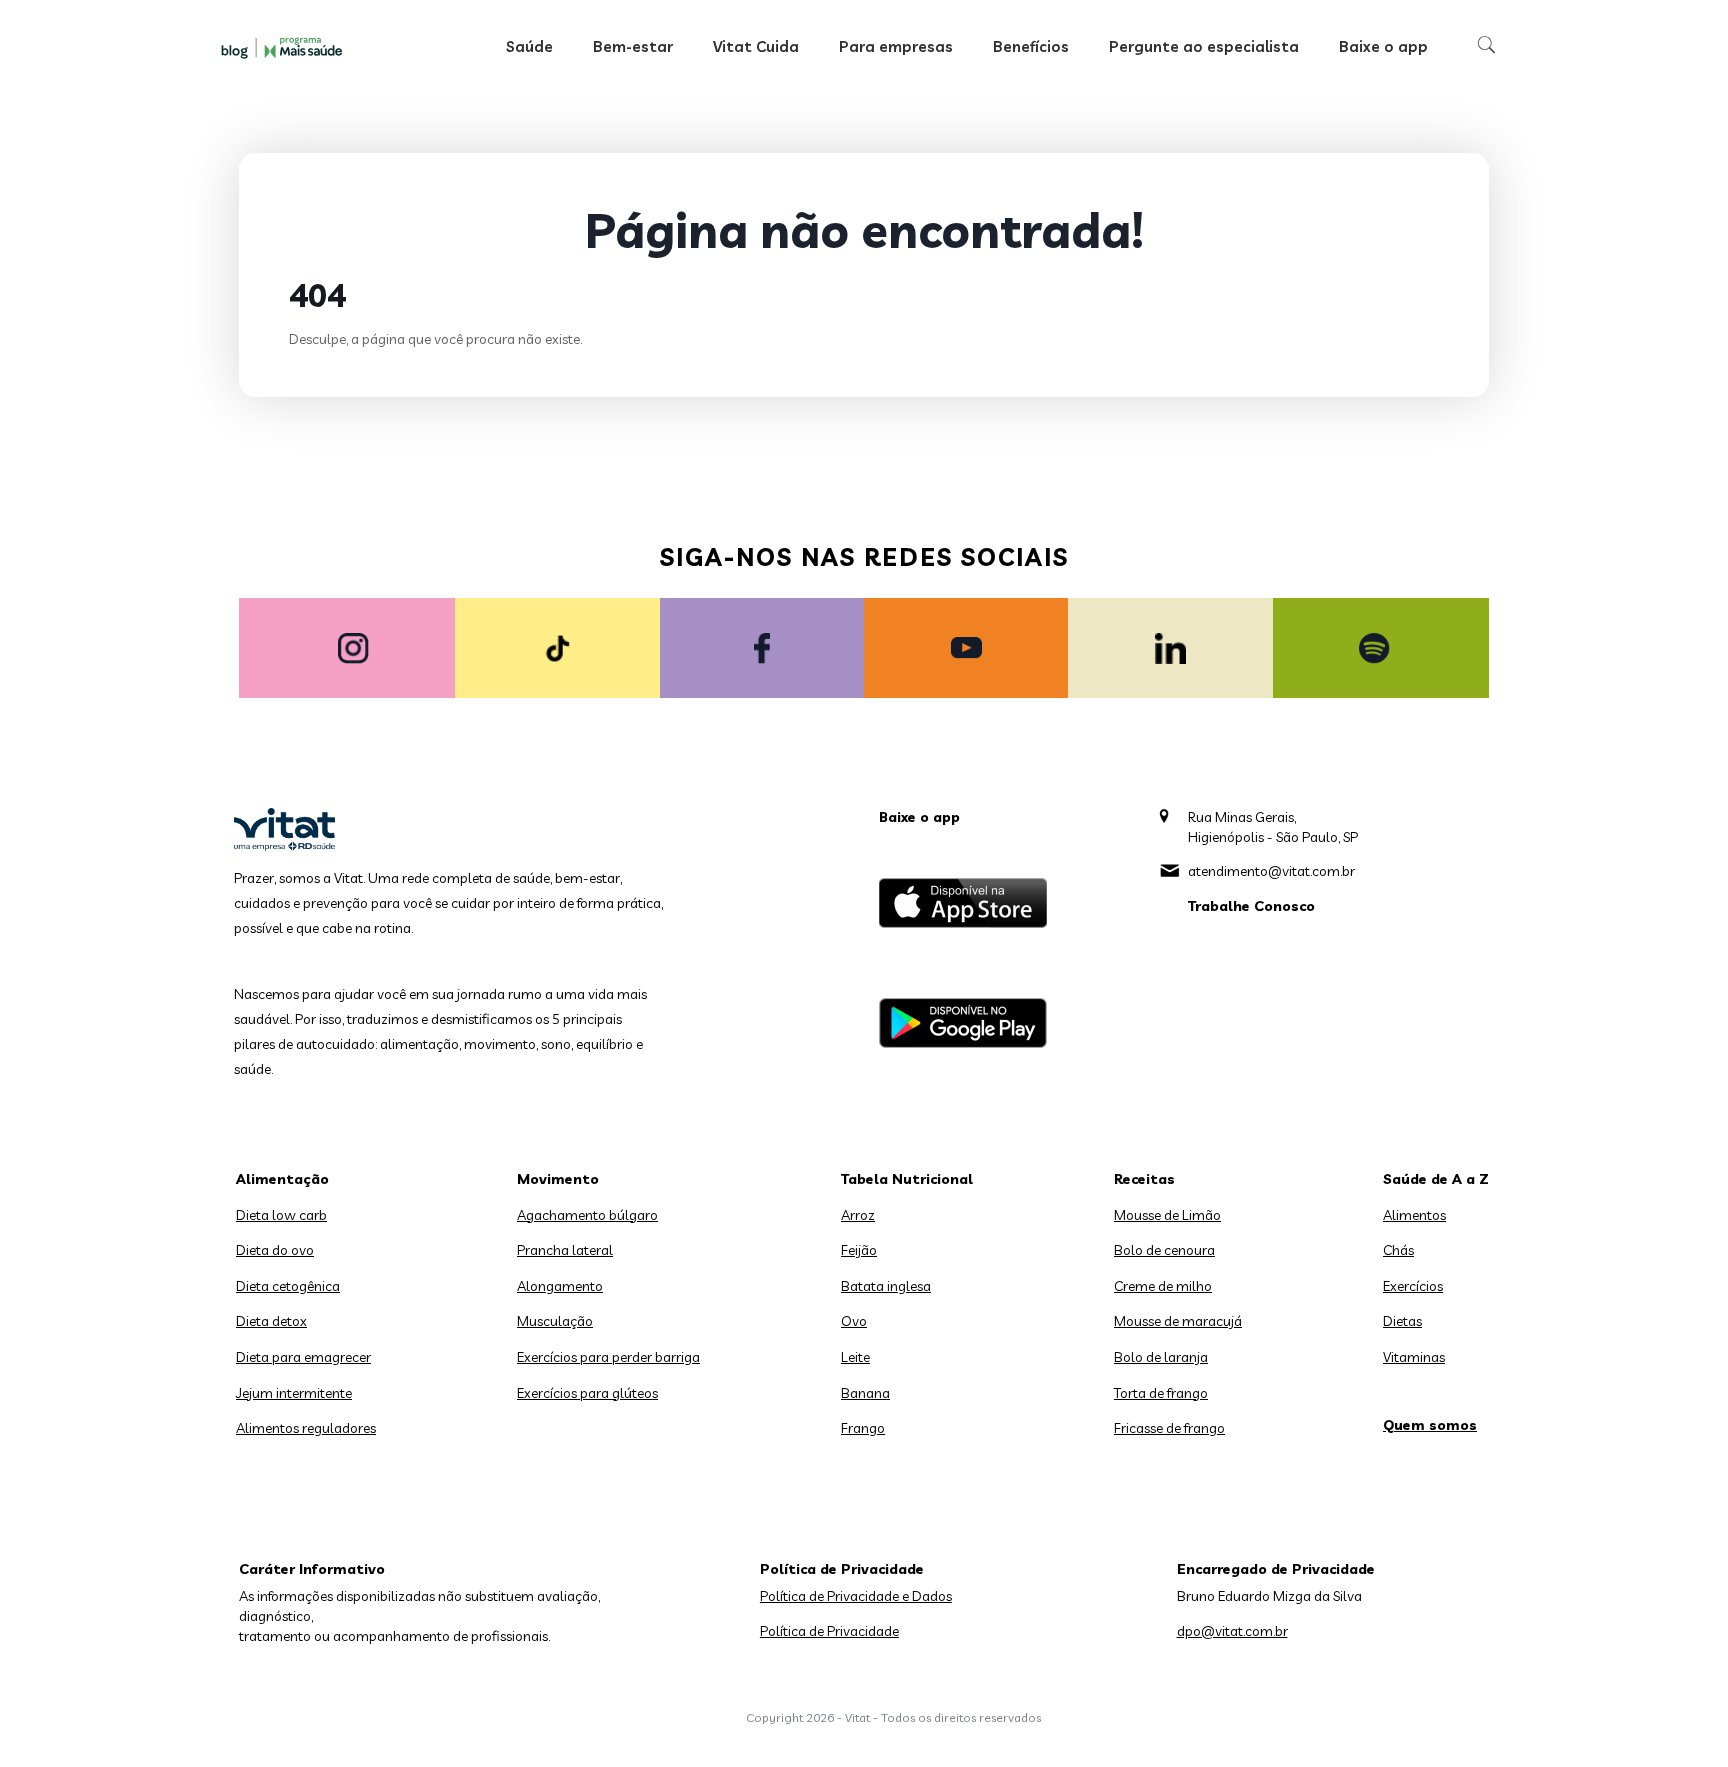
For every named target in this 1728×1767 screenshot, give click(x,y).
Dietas (1402, 1321)
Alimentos (1414, 1215)
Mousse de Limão (1167, 1215)
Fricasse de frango (1169, 1428)
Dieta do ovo (275, 1250)
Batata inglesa (886, 1286)
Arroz (858, 1215)
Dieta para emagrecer (303, 1357)
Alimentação (282, 1179)
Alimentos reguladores (306, 1428)
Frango (863, 1428)
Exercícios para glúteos (587, 1393)
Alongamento (560, 1286)
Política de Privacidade (829, 1631)
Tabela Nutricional (907, 1179)
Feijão (859, 1250)
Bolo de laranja (1161, 1357)
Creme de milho (1163, 1286)
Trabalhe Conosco (1251, 906)
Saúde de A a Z (1436, 1179)
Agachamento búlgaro (587, 1215)
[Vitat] (284, 47)
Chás (1398, 1250)
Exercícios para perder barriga (608, 1357)
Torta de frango (1161, 1393)
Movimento (558, 1179)
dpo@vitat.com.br (1232, 1631)
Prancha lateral (565, 1250)
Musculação (555, 1321)
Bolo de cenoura (1164, 1250)
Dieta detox (271, 1321)
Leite (855, 1357)
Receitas (1144, 1179)
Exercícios (1413, 1286)
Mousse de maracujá (1178, 1321)
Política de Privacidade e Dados (856, 1596)
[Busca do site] (1486, 44)
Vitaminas (1414, 1357)
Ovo (854, 1321)
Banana (865, 1393)
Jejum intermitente (294, 1393)
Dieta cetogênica (288, 1286)
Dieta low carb (281, 1215)
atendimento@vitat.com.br (1271, 871)
